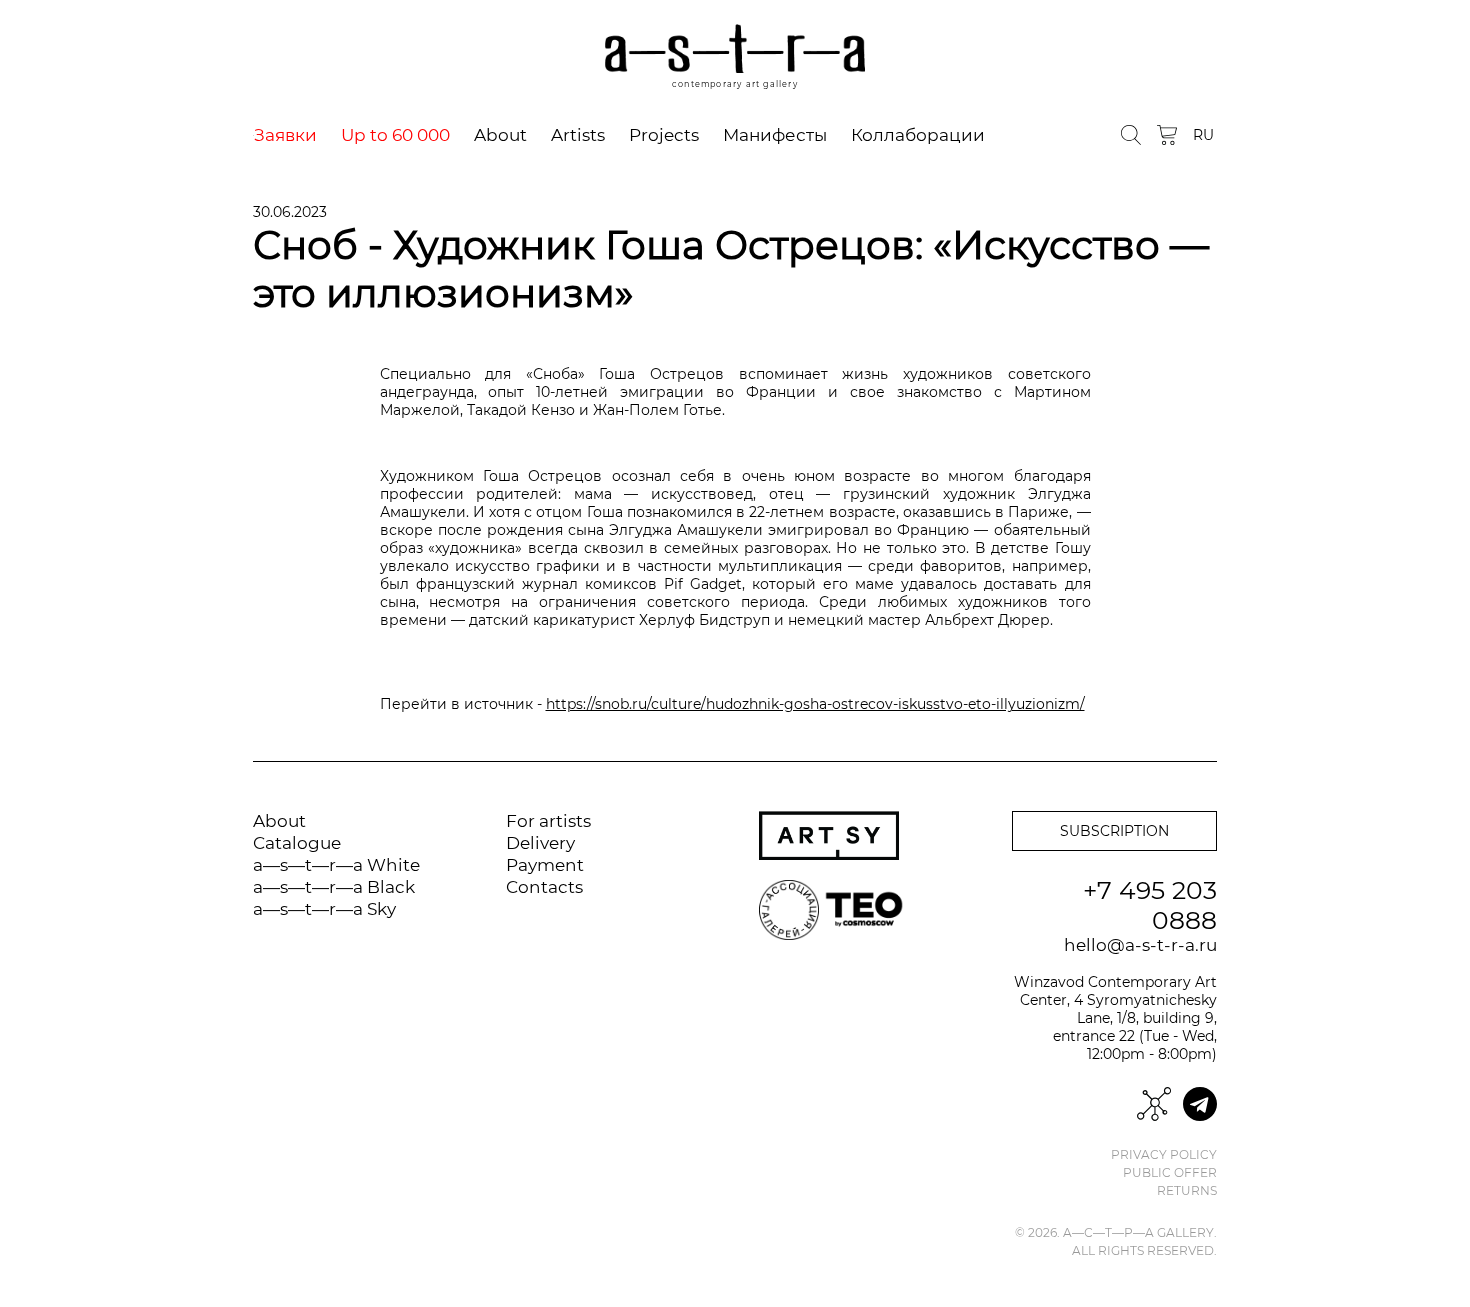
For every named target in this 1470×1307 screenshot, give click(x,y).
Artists (578, 135)
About (500, 135)
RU (1203, 135)
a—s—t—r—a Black (334, 887)
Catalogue (297, 843)
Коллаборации (918, 135)
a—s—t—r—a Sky (324, 909)
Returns (1187, 1191)
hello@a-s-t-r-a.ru (1140, 945)
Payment (545, 865)
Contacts (544, 887)
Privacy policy (1164, 1155)
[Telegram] (1200, 1104)
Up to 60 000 (395, 135)
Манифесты (775, 135)
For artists (548, 821)
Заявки (285, 135)
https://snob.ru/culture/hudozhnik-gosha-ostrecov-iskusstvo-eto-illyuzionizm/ (815, 704)
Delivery (540, 843)
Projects (664, 135)
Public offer (1170, 1173)
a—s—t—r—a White (336, 865)
